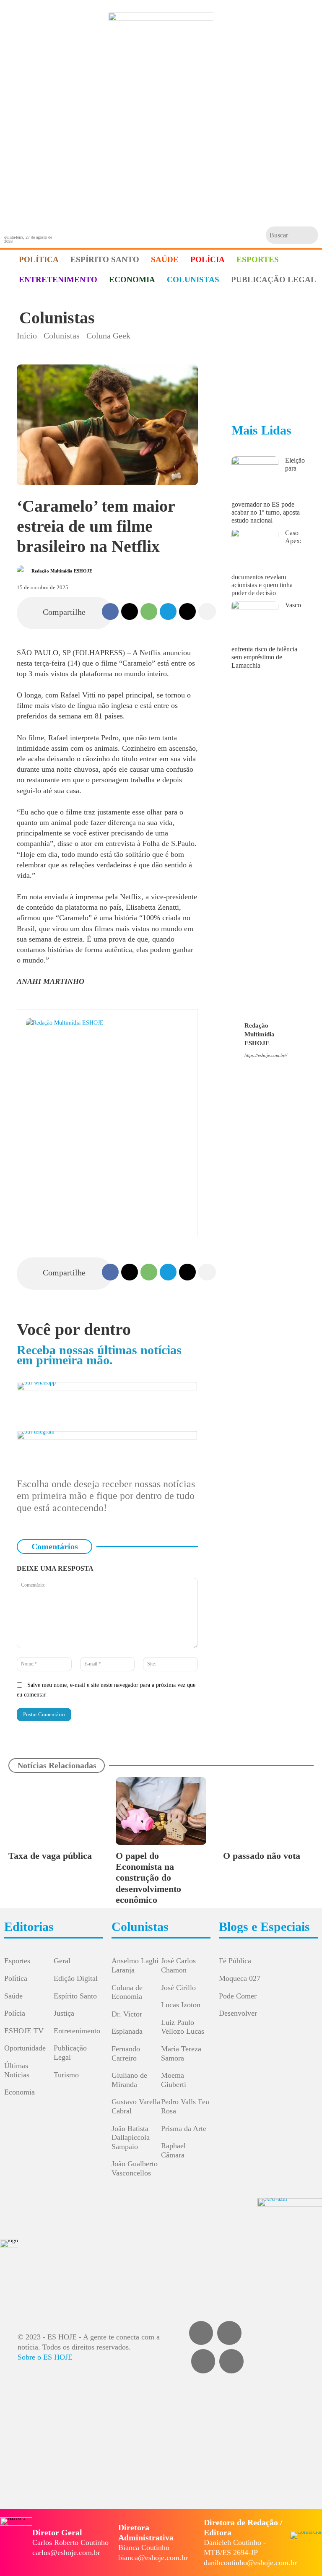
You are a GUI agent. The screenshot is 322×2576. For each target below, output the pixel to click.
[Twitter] (231, 2361)
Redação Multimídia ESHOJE (62, 571)
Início (27, 336)
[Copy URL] (187, 611)
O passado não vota (262, 1856)
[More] (207, 611)
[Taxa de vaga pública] (54, 1811)
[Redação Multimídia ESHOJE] (23, 571)
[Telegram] (168, 611)
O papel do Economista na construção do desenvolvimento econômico (148, 1878)
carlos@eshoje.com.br (66, 2553)
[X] (130, 611)
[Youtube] (284, 1068)
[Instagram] (260, 1068)
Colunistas (57, 318)
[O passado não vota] (268, 1811)
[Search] (310, 235)
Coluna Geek (108, 336)
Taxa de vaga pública (50, 1856)
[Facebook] (110, 611)
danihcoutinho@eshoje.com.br (250, 2563)
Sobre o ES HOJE (45, 2357)
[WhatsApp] (149, 611)
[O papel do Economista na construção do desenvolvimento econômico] (161, 1811)
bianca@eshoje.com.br (153, 2558)
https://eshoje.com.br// (266, 1055)
